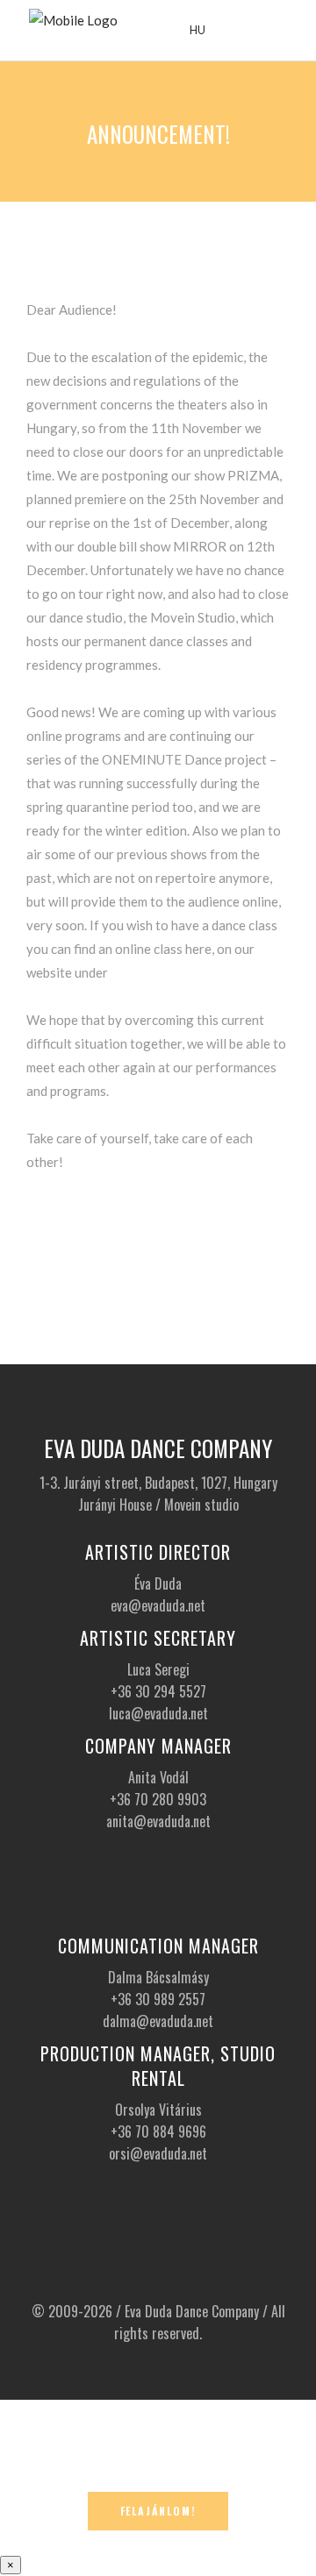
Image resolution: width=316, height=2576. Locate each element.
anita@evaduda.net (158, 1821)
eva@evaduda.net (158, 1605)
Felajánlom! (158, 2511)
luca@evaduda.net (158, 1713)
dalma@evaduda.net (158, 2021)
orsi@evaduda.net (158, 2153)
